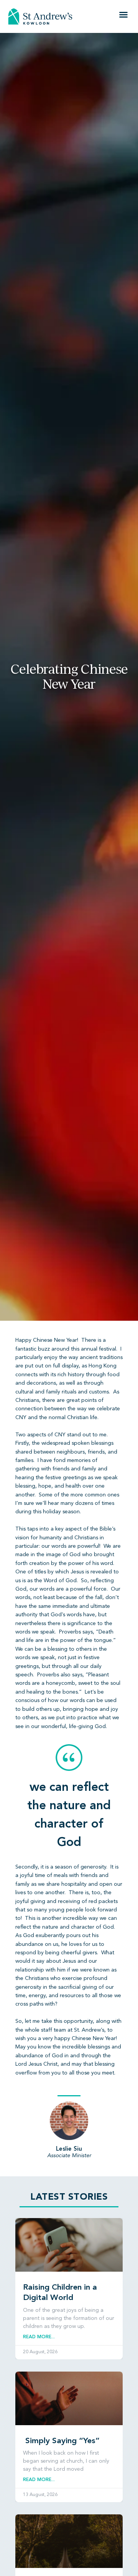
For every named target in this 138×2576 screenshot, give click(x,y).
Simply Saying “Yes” (61, 2441)
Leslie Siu (69, 2149)
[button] (123, 15)
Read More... (39, 2337)
